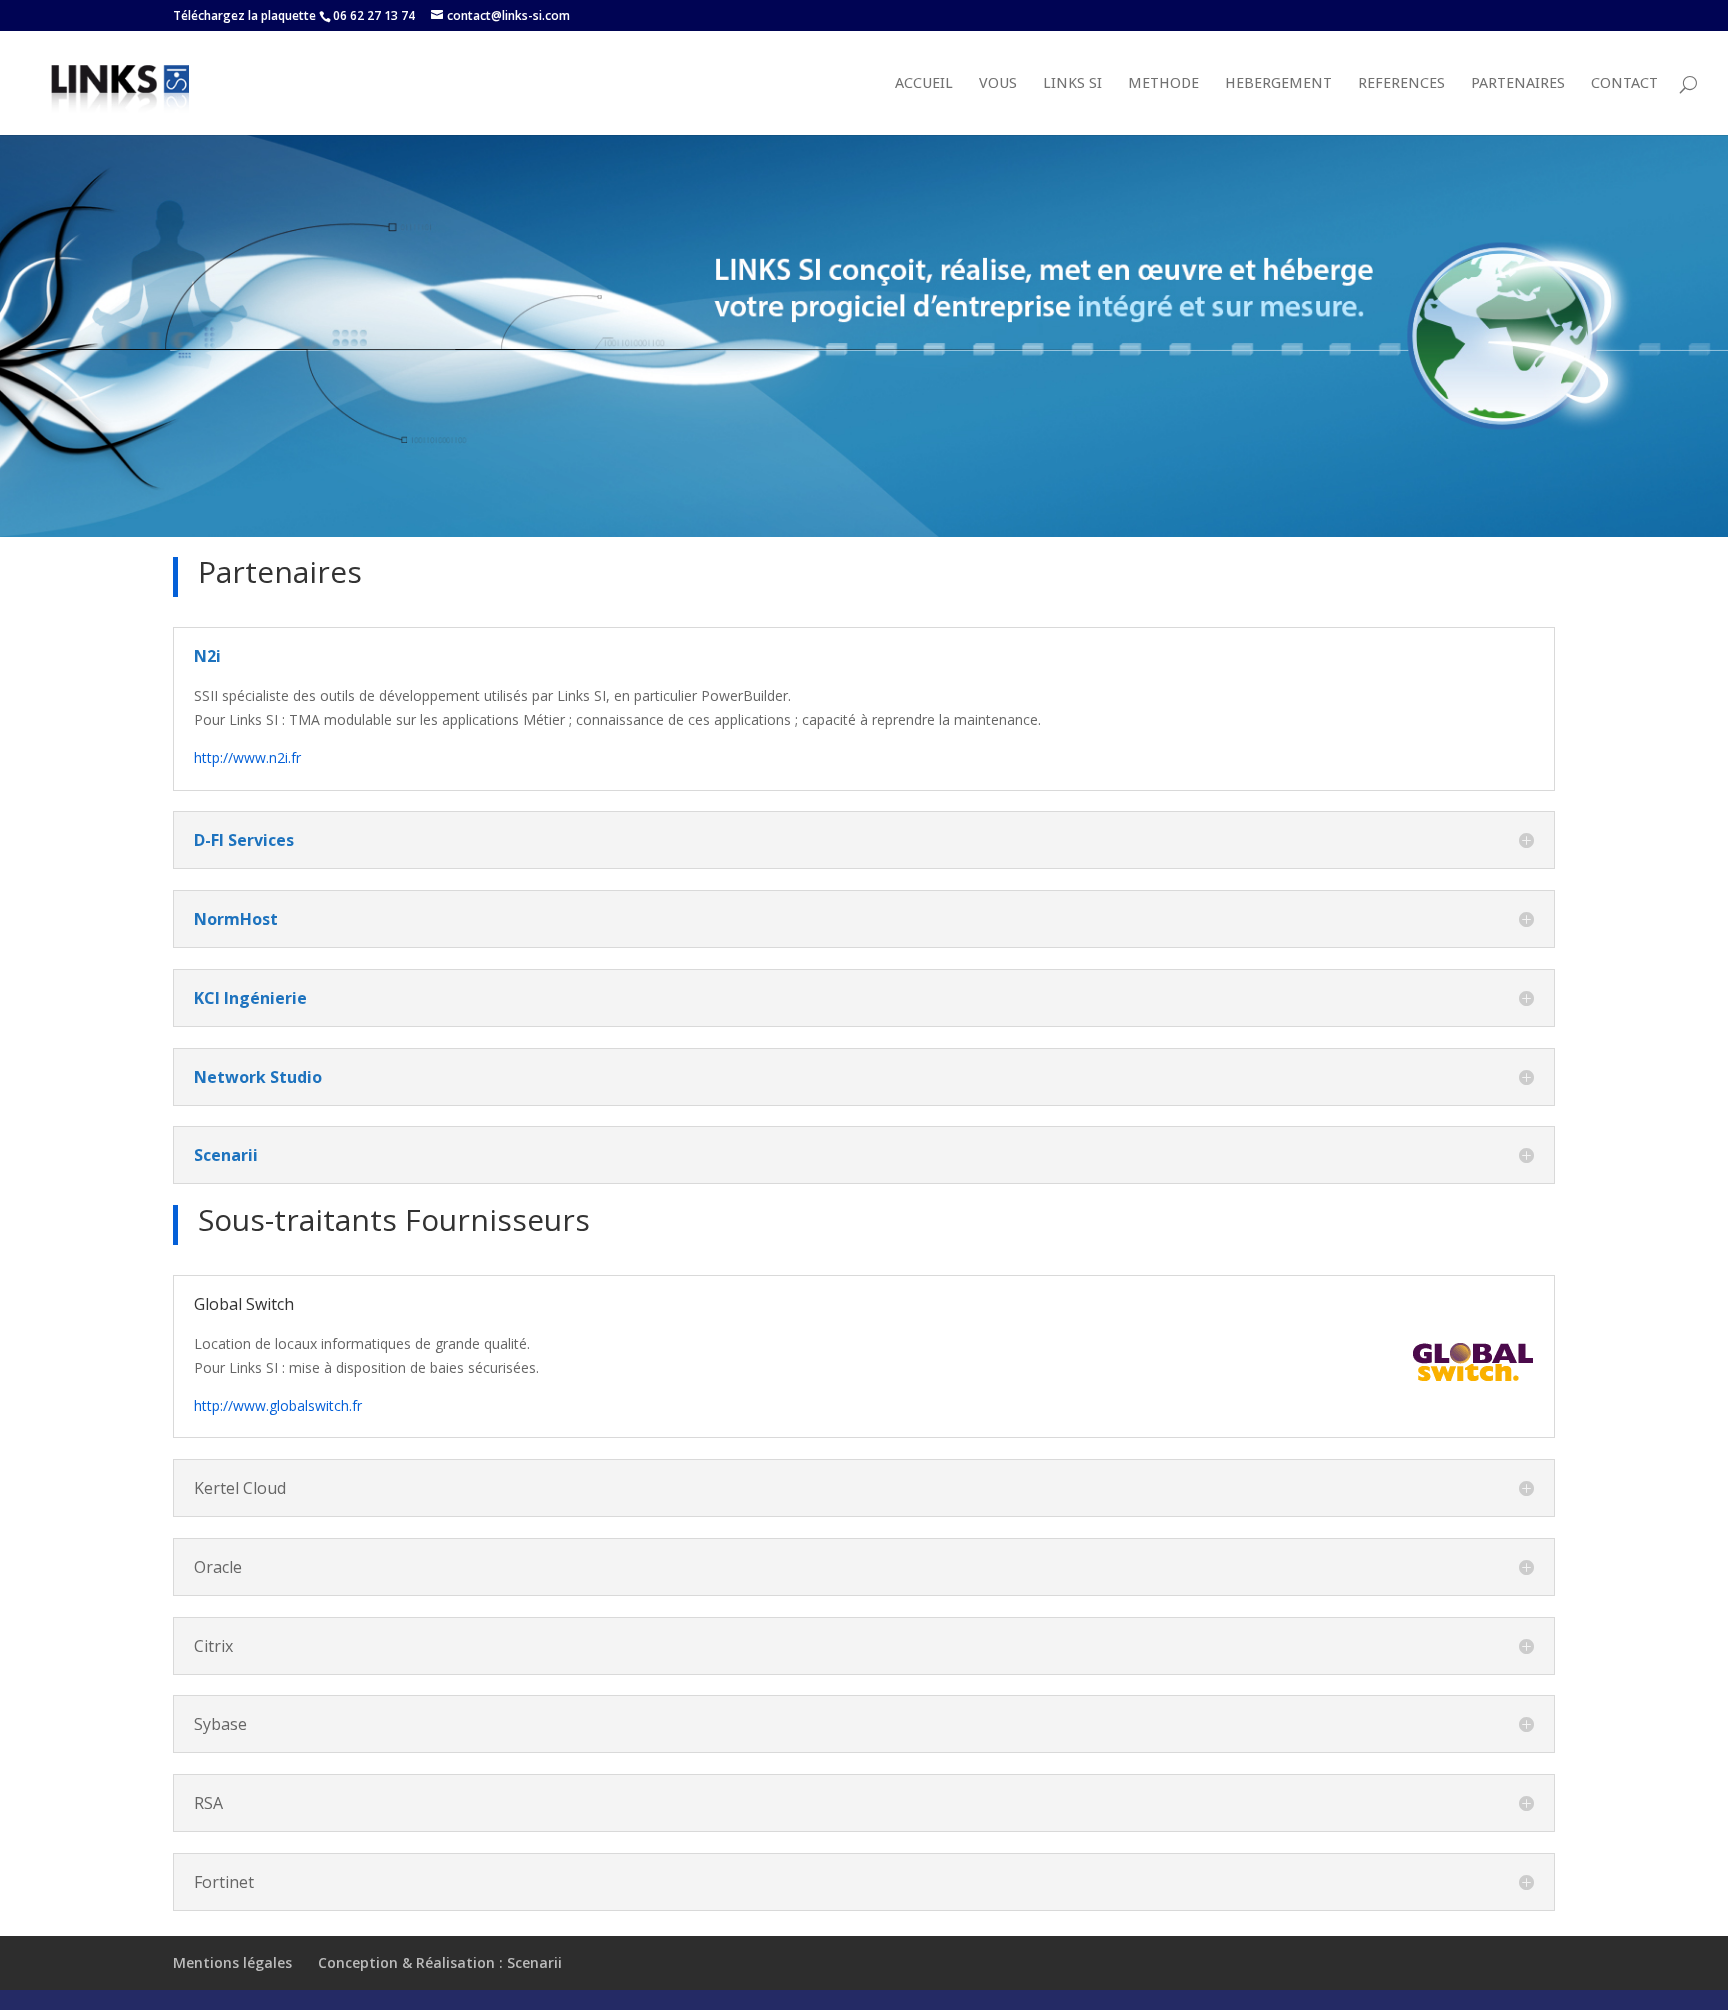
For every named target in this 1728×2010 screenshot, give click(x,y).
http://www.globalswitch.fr (278, 1405)
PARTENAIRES (1518, 84)
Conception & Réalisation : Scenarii (440, 1962)
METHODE (1163, 84)
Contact (1624, 84)
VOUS (998, 84)
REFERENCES (1401, 84)
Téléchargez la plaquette (244, 15)
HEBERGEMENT (1278, 84)
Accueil (924, 84)
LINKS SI (1072, 84)
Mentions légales (232, 1962)
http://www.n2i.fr (247, 757)
